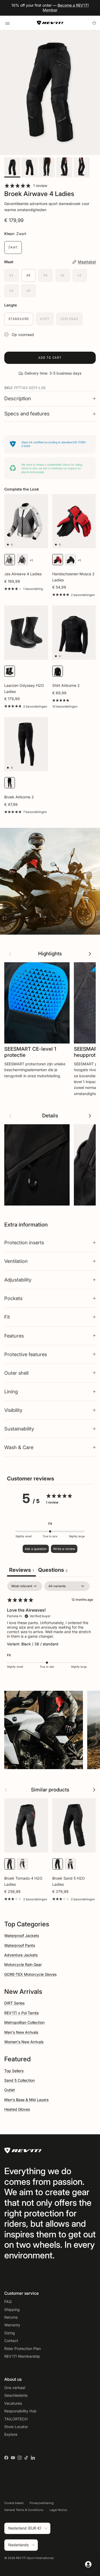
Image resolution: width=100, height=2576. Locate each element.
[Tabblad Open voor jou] (88, 2564)
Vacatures (13, 2403)
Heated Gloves (17, 2109)
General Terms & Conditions (24, 2510)
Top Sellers (14, 2071)
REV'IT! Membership (22, 2356)
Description (18, 399)
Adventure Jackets (21, 1955)
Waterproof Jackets (22, 1936)
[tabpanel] (50, 1628)
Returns (11, 2317)
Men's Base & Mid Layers (26, 2100)
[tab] (53, 1571)
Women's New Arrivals (24, 2042)
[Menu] (7, 23)
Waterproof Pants (20, 1945)
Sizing (10, 2333)
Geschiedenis (16, 2395)
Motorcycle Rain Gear (23, 1964)
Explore (11, 2434)
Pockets (13, 1298)
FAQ (8, 2302)
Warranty (12, 2325)
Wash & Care (19, 1447)
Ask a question (36, 1549)
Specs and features (27, 414)
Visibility (13, 1410)
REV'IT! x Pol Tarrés (21, 2013)
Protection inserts (24, 1242)
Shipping (12, 2309)
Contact (11, 2341)
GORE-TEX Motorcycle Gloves (30, 1974)
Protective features (26, 1354)
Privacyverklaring (42, 2503)
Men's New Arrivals (21, 2032)
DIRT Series (14, 2003)
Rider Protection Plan (23, 2349)
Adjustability (18, 1280)
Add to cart (50, 358)
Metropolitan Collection (24, 2022)
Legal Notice (58, 2510)
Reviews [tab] (21, 1570)
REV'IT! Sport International (35, 2558)
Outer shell (16, 1373)
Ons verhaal (15, 2388)
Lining (11, 1391)
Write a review (64, 1549)
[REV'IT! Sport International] (50, 23)
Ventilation (16, 1261)
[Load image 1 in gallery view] (50, 93)
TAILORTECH (16, 2419)
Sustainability (19, 1429)
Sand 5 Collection (19, 2080)
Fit (7, 1317)
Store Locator (16, 2427)
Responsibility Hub (20, 2411)
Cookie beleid (14, 2503)
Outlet (10, 2090)
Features (14, 1336)
